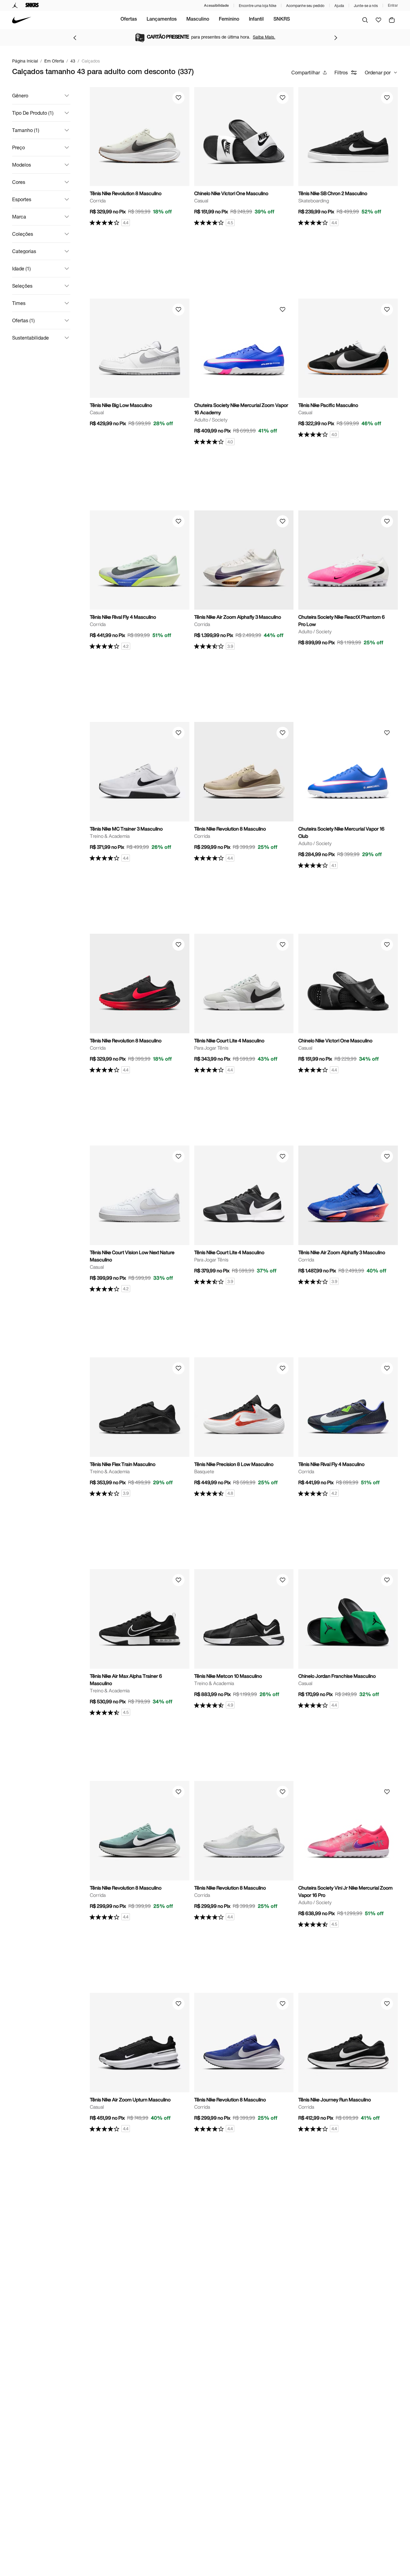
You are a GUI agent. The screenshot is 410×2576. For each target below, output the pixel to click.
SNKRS (282, 20)
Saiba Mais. (264, 37)
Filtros (341, 72)
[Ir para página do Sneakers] (32, 5)
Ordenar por (378, 72)
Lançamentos (162, 20)
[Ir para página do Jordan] (15, 5)
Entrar (393, 5)
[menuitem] (129, 20)
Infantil (256, 20)
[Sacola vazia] (392, 20)
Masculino (198, 20)
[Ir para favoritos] (378, 20)
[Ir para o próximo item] (336, 38)
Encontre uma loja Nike (258, 6)
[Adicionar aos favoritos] (178, 98)
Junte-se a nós (366, 6)
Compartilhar (306, 72)
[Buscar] (365, 20)
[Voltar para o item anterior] (75, 38)
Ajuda (339, 6)
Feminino (229, 20)
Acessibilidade (216, 5)
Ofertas (129, 20)
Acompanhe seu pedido (305, 6)
